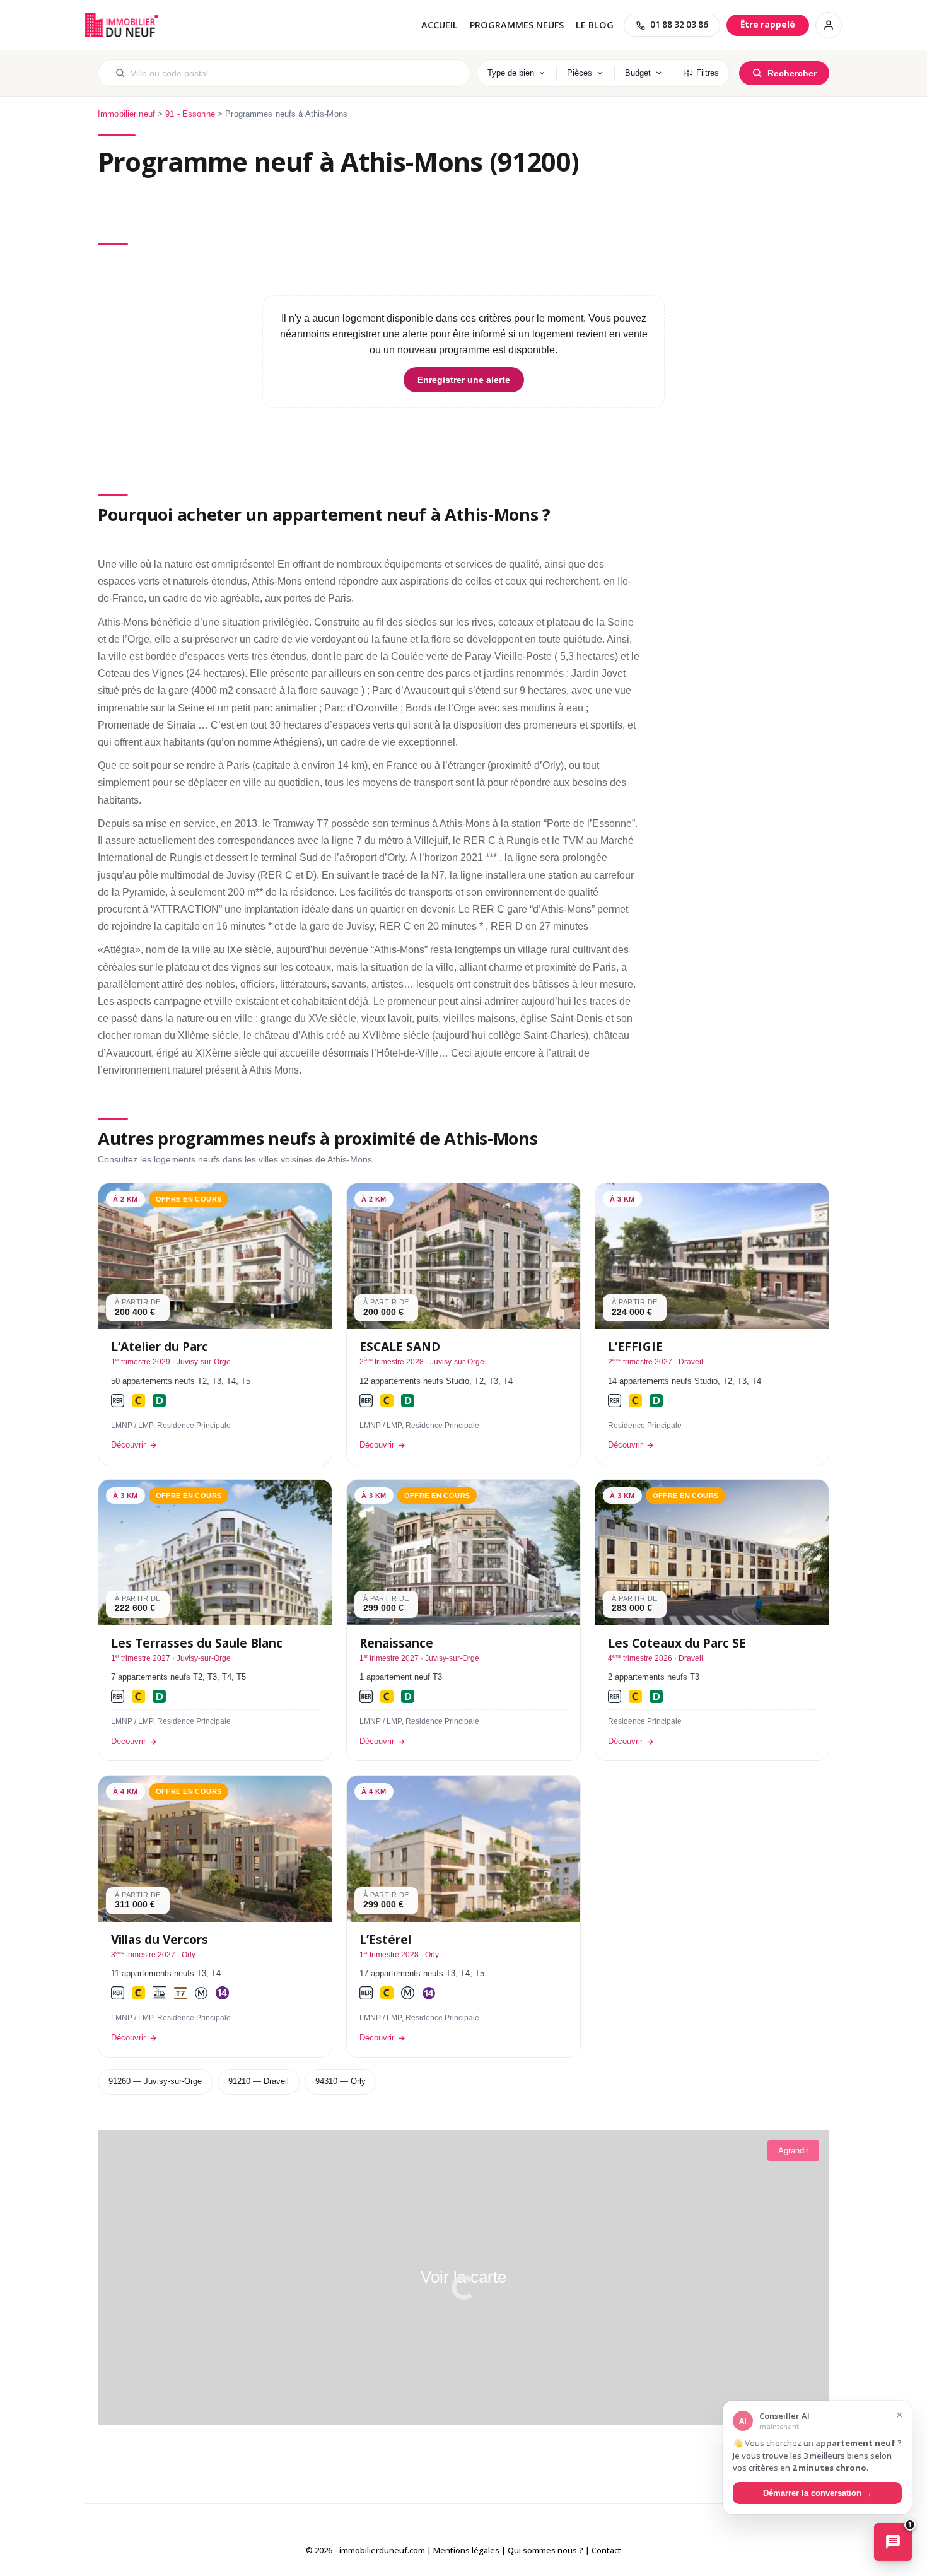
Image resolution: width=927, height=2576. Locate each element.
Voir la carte (463, 2277)
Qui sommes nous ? (545, 2550)
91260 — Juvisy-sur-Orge (155, 2081)
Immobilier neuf (126, 114)
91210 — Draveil (259, 2081)
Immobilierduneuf (123, 25)
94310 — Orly (341, 2081)
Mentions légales (466, 2550)
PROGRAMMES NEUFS (517, 25)
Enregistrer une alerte (464, 380)
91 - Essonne (190, 114)
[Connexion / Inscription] (829, 25)
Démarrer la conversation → (818, 2492)
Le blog (595, 25)
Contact (606, 2550)
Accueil (440, 25)
